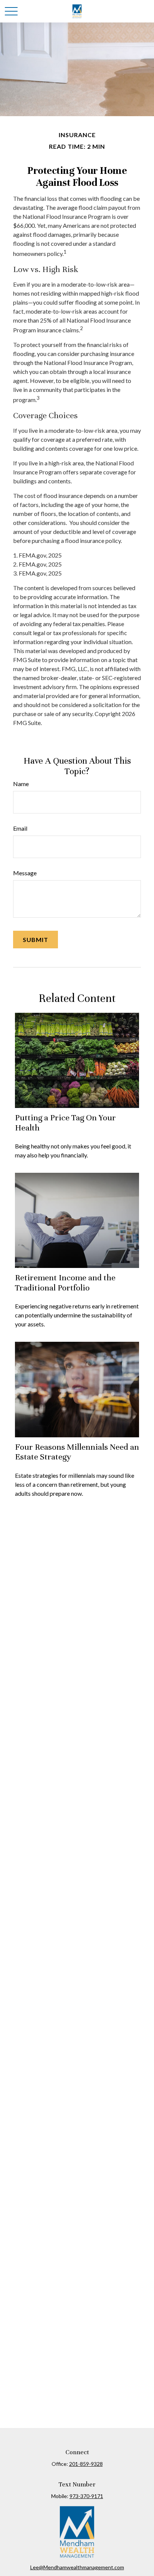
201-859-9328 (86, 2464)
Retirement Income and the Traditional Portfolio (65, 1282)
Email (20, 828)
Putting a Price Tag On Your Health (65, 1122)
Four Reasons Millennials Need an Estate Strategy (77, 1452)
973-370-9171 (86, 2496)
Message (25, 873)
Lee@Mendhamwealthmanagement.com (77, 2567)
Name (21, 784)
